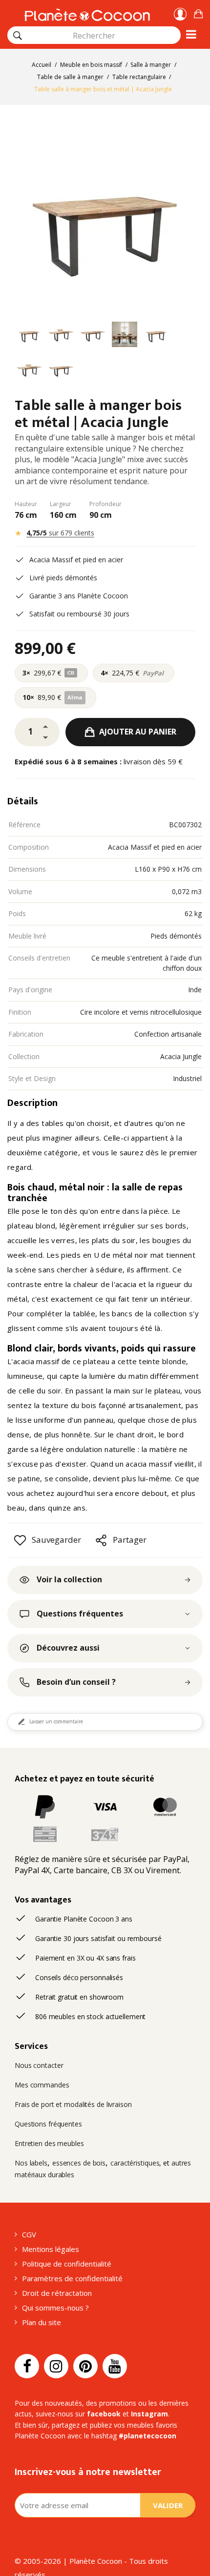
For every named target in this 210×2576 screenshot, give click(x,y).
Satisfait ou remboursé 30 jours (79, 614)
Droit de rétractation (57, 2293)
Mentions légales (51, 2249)
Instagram (149, 2414)
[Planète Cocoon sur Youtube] (115, 2366)
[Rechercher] (18, 36)
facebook (104, 2414)
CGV (29, 2234)
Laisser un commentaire (56, 1721)
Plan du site (42, 2322)
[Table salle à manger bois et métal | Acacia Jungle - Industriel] (29, 336)
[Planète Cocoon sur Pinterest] (85, 2366)
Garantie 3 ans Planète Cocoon (79, 596)
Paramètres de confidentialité (72, 2278)
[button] (198, 12)
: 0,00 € (198, 12)
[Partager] (101, 1540)
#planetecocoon (147, 2436)
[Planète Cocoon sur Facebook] (27, 2366)
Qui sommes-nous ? (55, 2308)
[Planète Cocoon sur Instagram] (56, 2366)
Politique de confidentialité (67, 2264)
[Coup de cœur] (20, 1540)
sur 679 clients (60, 533)
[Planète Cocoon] (87, 13)
